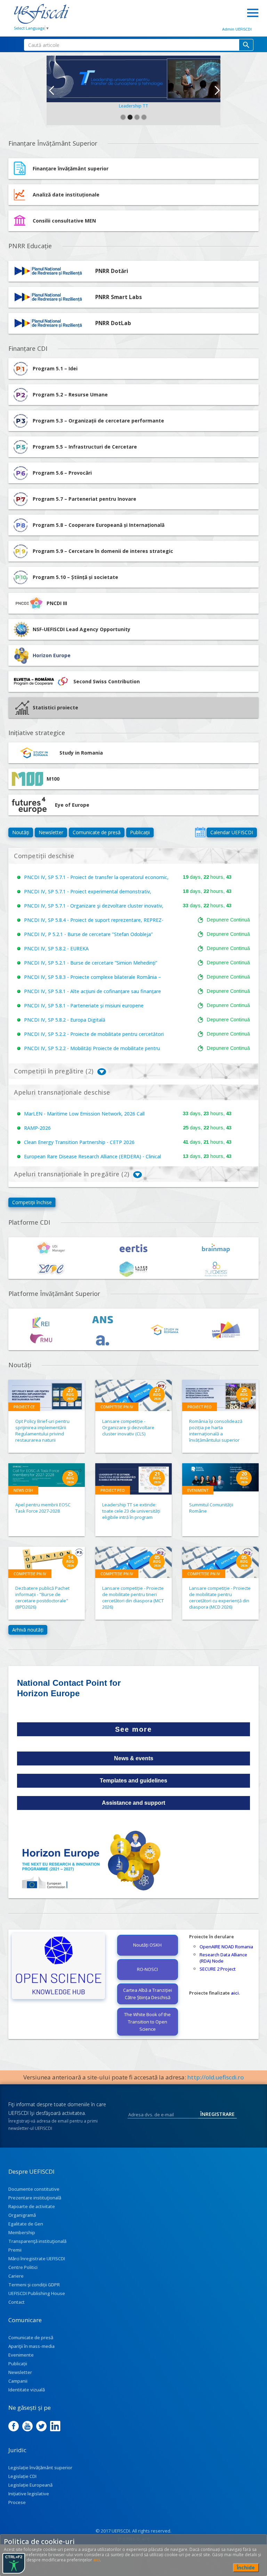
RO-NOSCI (147, 1969)
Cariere (16, 2276)
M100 (53, 779)
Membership (22, 2232)
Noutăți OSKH (147, 1945)
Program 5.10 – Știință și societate (75, 577)
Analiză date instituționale (66, 195)
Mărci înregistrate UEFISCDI (37, 2259)
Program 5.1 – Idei (55, 368)
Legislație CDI (22, 2476)
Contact (17, 2302)
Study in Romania (81, 753)
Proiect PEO (200, 1407)
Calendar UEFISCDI (232, 832)
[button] (51, 90)
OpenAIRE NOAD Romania (226, 1947)
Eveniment (198, 1490)
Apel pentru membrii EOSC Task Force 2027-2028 (43, 1508)
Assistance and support (133, 1803)
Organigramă (22, 2215)
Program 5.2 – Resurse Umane (70, 395)
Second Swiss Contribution (107, 681)
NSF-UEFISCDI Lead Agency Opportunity (82, 629)
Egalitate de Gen (26, 2224)
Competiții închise (32, 1202)
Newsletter (51, 832)
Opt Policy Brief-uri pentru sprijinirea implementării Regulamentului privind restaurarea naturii (42, 1431)
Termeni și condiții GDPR (34, 2285)
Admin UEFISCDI (237, 29)
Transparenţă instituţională (37, 2241)
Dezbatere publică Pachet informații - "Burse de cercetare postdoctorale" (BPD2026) (42, 1597)
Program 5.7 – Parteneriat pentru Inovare (84, 499)
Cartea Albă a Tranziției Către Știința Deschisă (148, 1994)
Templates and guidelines (133, 1781)
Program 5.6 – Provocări (62, 473)
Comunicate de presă (97, 832)
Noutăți (21, 832)
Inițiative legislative (29, 2494)
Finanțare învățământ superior (71, 168)
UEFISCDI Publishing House (37, 2293)
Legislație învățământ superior (40, 2468)
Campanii (18, 2381)
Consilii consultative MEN (64, 221)
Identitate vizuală (27, 2390)
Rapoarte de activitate (32, 2206)
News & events (134, 1758)
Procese (17, 2502)
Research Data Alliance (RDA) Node (223, 1958)
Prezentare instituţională (35, 2198)
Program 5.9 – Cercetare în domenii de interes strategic (103, 551)
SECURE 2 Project (218, 1969)
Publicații (140, 832)
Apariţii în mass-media (31, 2346)
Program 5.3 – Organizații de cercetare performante (98, 421)
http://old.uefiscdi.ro (216, 2077)
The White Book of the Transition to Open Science (147, 2022)
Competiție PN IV (117, 1407)
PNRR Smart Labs (119, 297)
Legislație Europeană (30, 2485)
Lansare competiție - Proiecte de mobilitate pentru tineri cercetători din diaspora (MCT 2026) (133, 1597)
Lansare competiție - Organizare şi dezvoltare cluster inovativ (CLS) (128, 1427)
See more (133, 1729)
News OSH (23, 1490)
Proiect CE (24, 1407)
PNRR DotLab (113, 323)
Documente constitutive (34, 2189)
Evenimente (21, 2355)
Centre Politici (23, 2267)
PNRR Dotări (112, 271)
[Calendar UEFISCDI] (200, 832)
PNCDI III (57, 603)
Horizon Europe (52, 655)
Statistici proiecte (55, 707)
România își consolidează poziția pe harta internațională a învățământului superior (216, 1431)
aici (235, 1993)
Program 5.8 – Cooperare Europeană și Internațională (99, 525)
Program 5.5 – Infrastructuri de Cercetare (85, 447)
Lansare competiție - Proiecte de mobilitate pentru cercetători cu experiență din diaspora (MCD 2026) (220, 1597)
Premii (15, 2250)
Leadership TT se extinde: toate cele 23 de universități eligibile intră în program (131, 1511)
